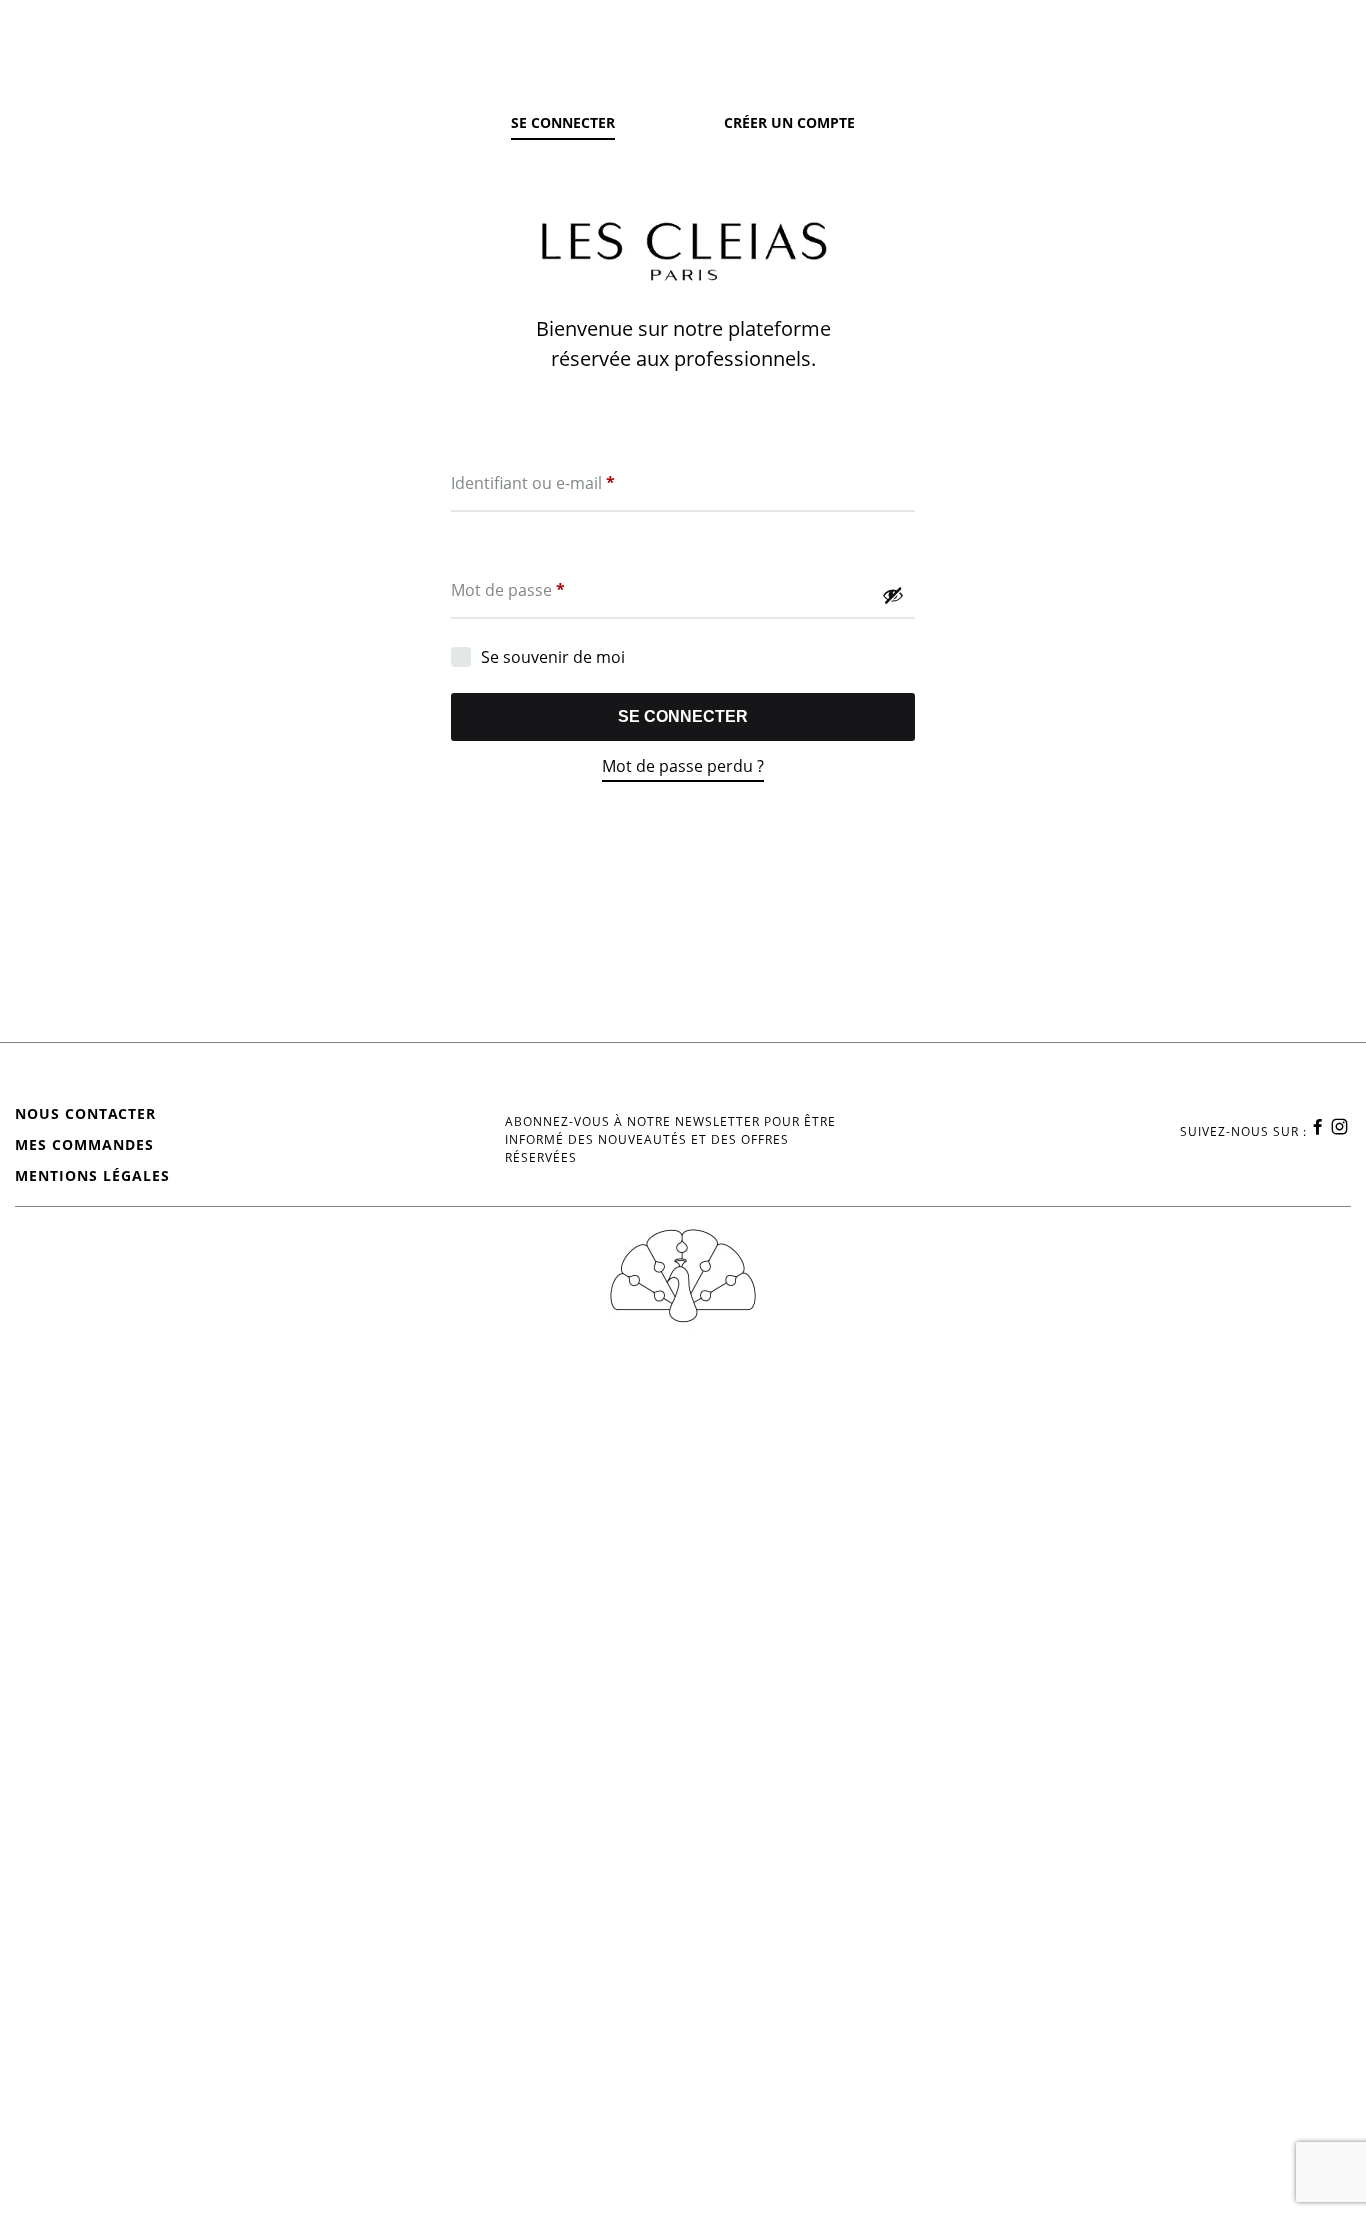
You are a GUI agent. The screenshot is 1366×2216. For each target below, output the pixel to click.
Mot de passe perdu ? (683, 766)
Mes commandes (84, 1144)
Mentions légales (92, 1175)
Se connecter (683, 716)
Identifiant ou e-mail (533, 482)
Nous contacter (85, 1113)
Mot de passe (508, 589)
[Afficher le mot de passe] (893, 595)
